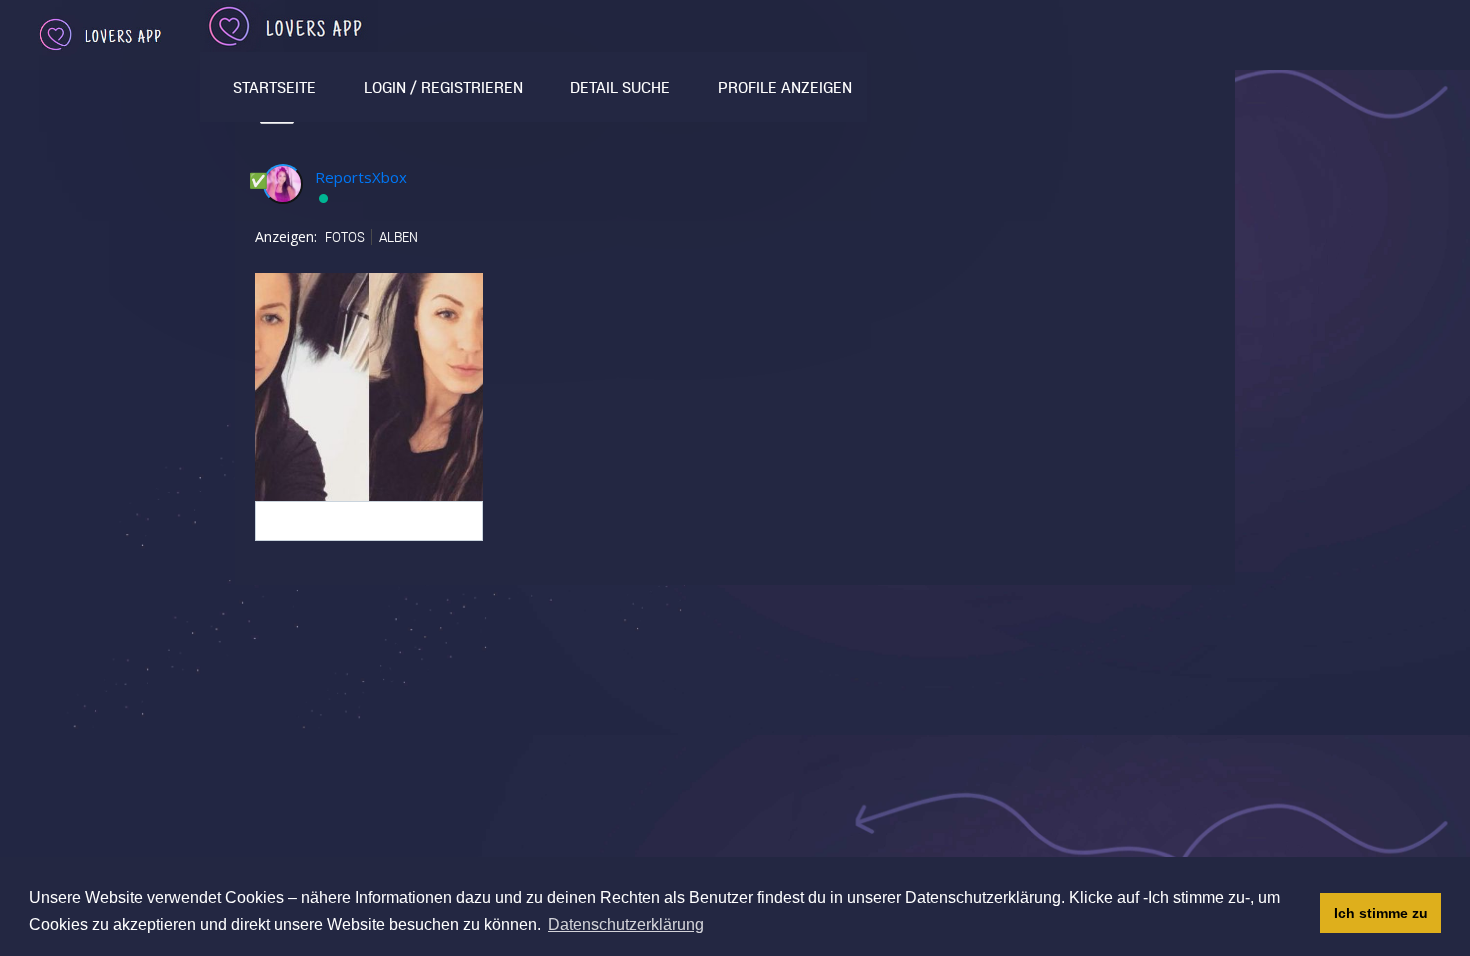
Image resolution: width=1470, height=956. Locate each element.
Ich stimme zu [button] (1381, 913)
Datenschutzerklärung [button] (626, 924)
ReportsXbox (361, 177)
